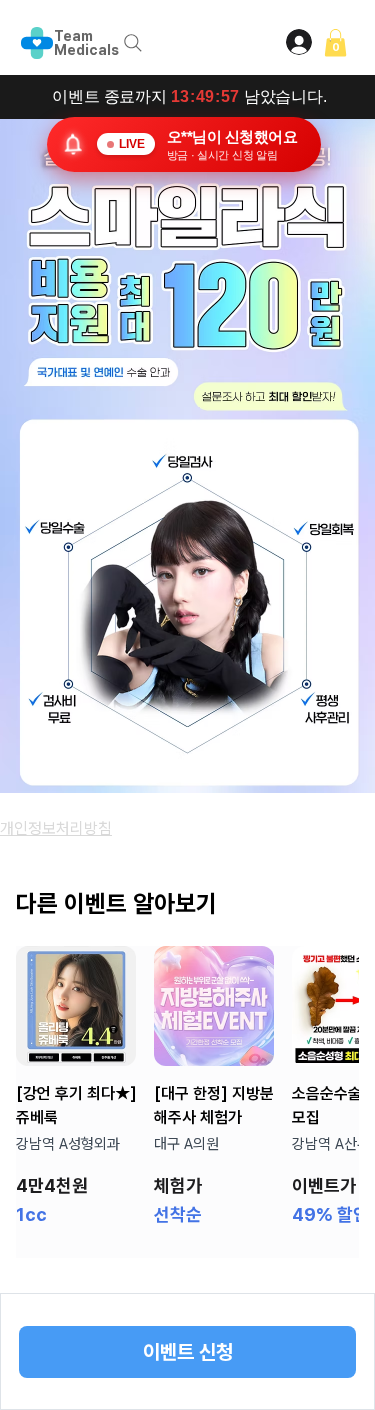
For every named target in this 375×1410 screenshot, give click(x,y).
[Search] (133, 43)
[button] (335, 42)
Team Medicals (86, 43)
